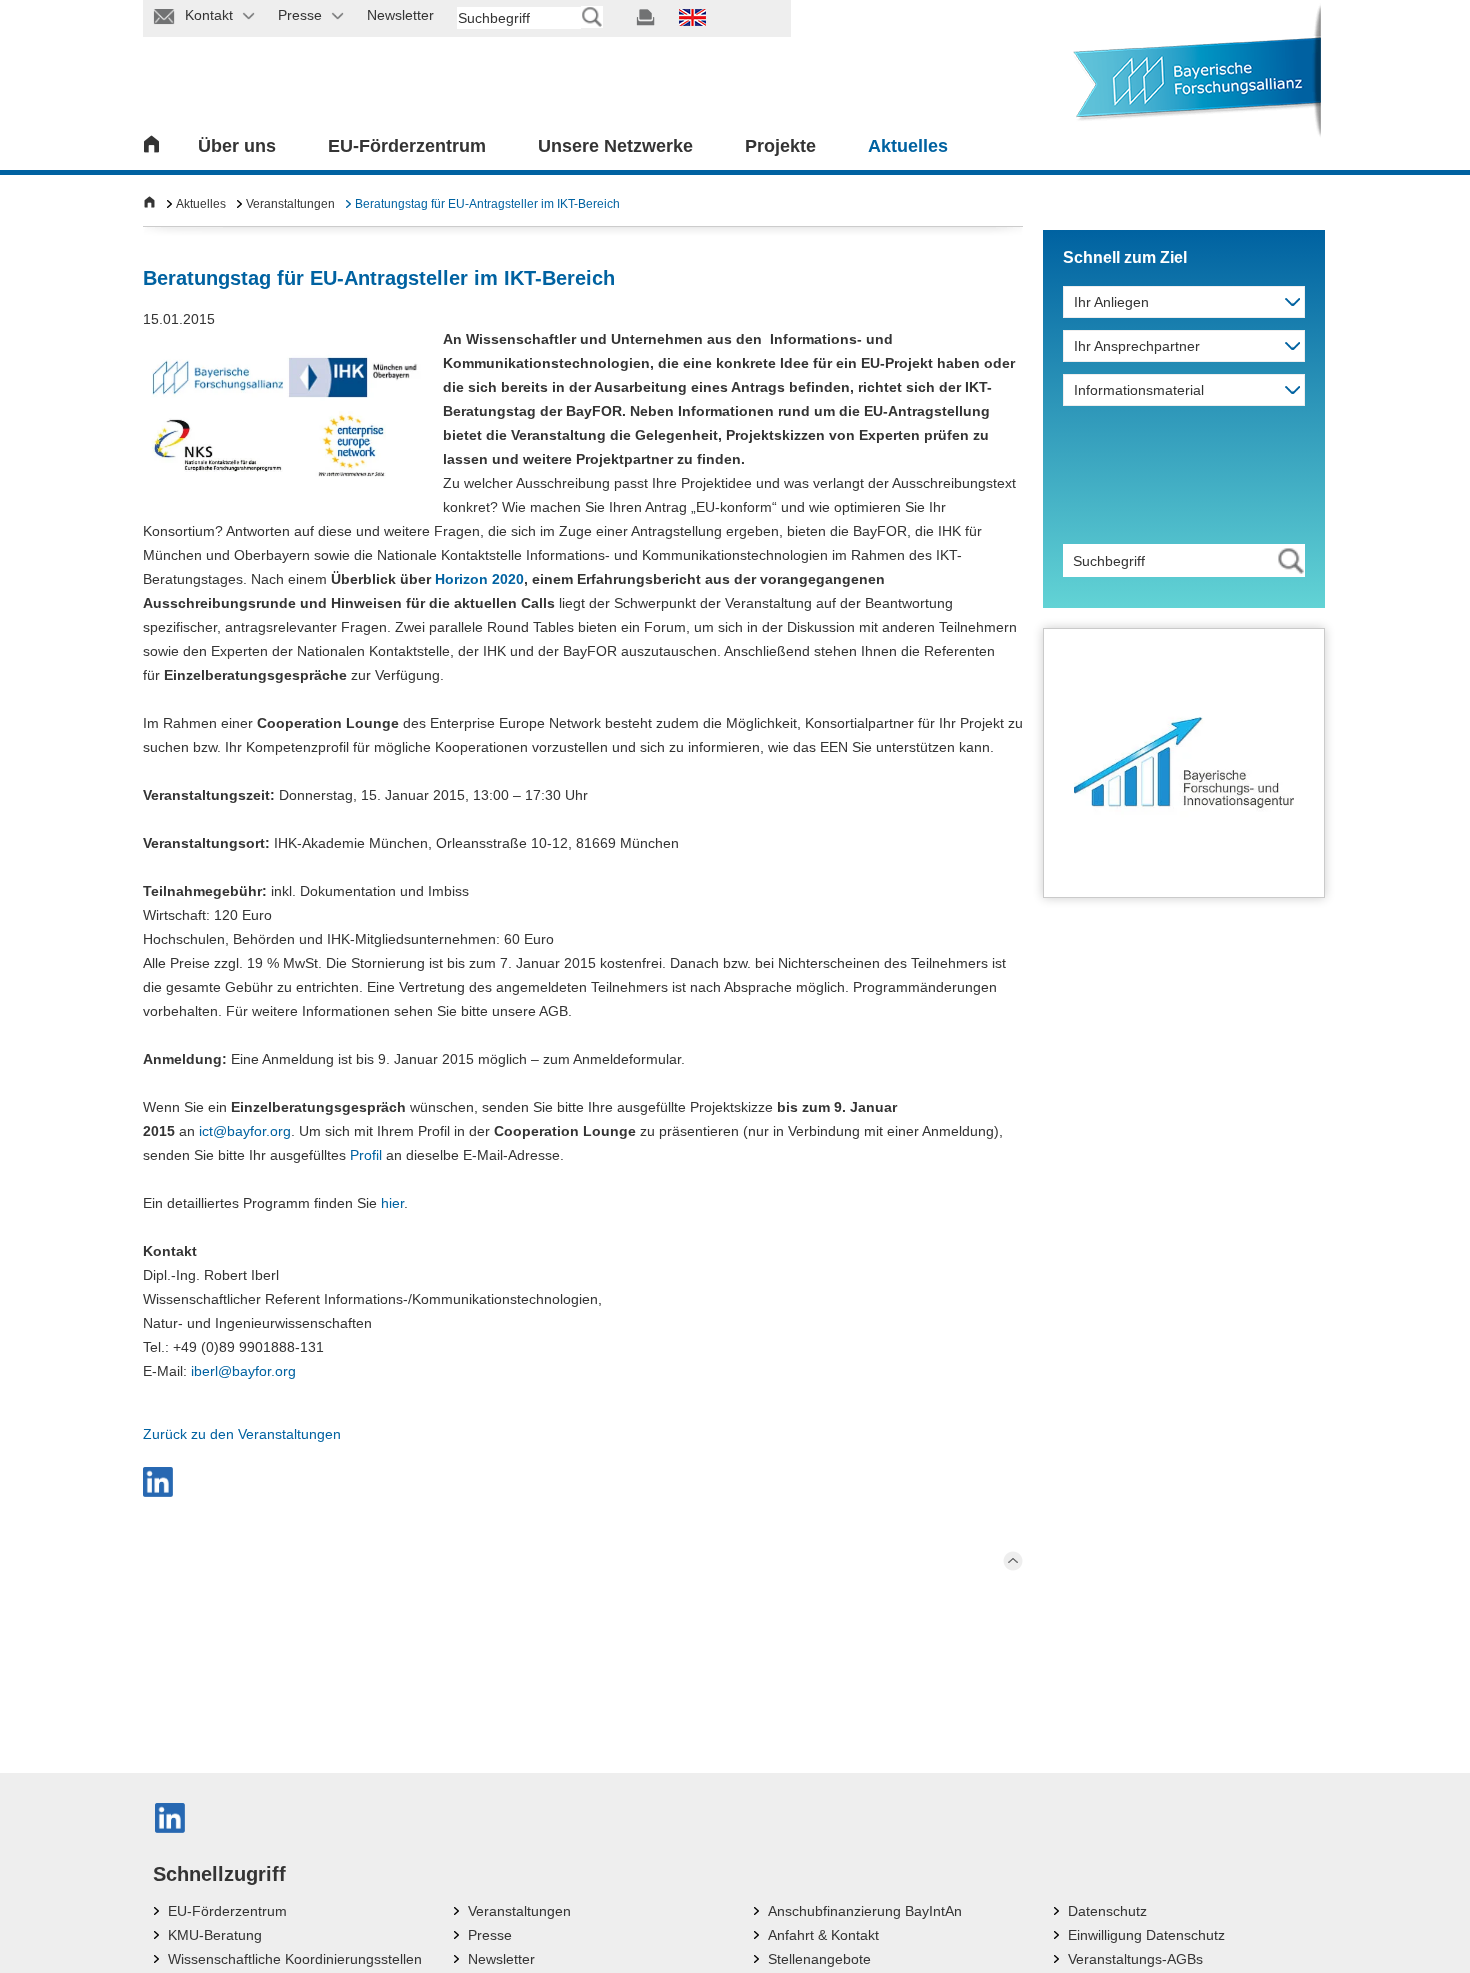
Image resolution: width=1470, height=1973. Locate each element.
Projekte (780, 146)
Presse (490, 1935)
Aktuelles (908, 146)
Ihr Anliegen (1111, 302)
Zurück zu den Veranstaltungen (242, 1434)
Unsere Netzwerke (615, 146)
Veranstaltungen (290, 204)
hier (392, 1203)
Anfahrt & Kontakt (823, 1935)
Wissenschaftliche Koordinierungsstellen (295, 1959)
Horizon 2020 (479, 579)
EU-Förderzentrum (407, 146)
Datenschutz (1107, 1911)
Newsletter (501, 1959)
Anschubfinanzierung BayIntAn (865, 1911)
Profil (366, 1155)
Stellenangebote (819, 1959)
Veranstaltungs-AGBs (1135, 1959)
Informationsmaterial (1139, 390)
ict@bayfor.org (245, 1131)
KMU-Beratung (215, 1935)
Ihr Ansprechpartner (1137, 346)
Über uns (237, 146)
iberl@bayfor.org (243, 1371)
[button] (158, 1482)
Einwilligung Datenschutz (1146, 1935)
